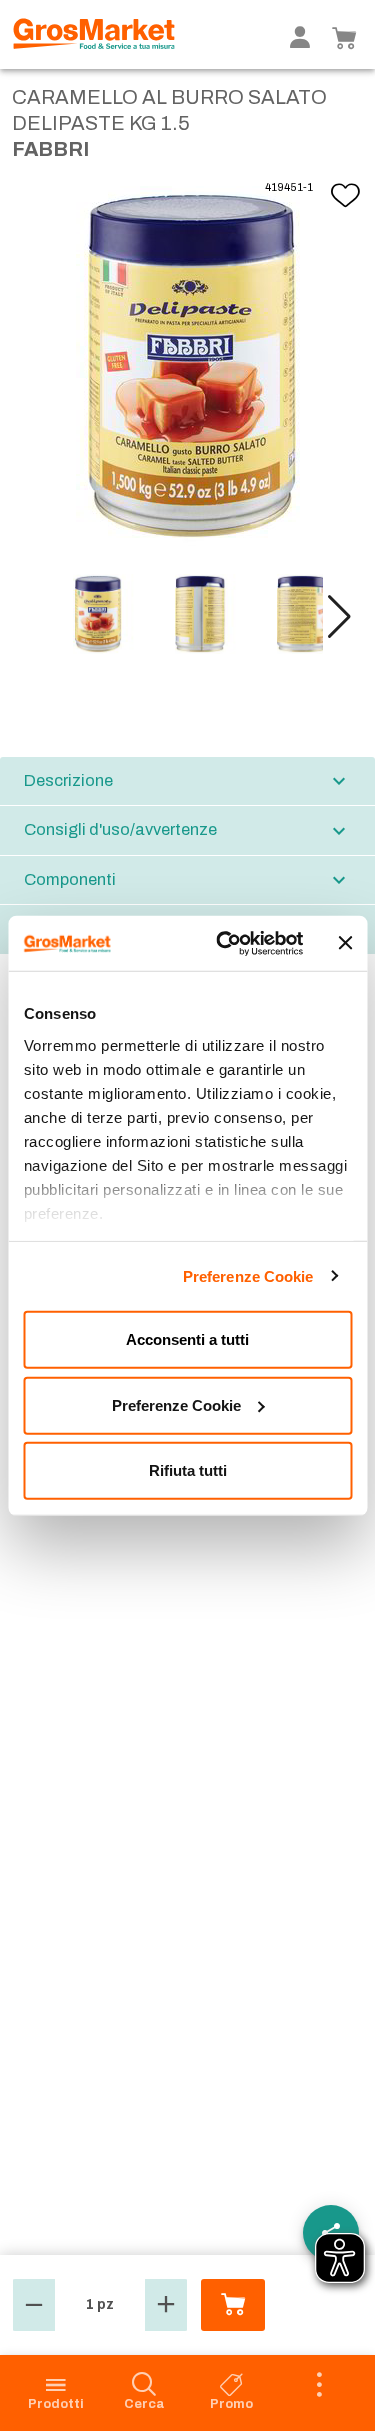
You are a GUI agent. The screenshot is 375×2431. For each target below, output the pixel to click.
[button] (339, 617)
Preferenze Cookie (248, 1275)
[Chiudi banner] (345, 943)
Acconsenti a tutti (187, 1339)
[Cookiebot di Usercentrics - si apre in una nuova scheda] (226, 943)
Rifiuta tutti (188, 1470)
